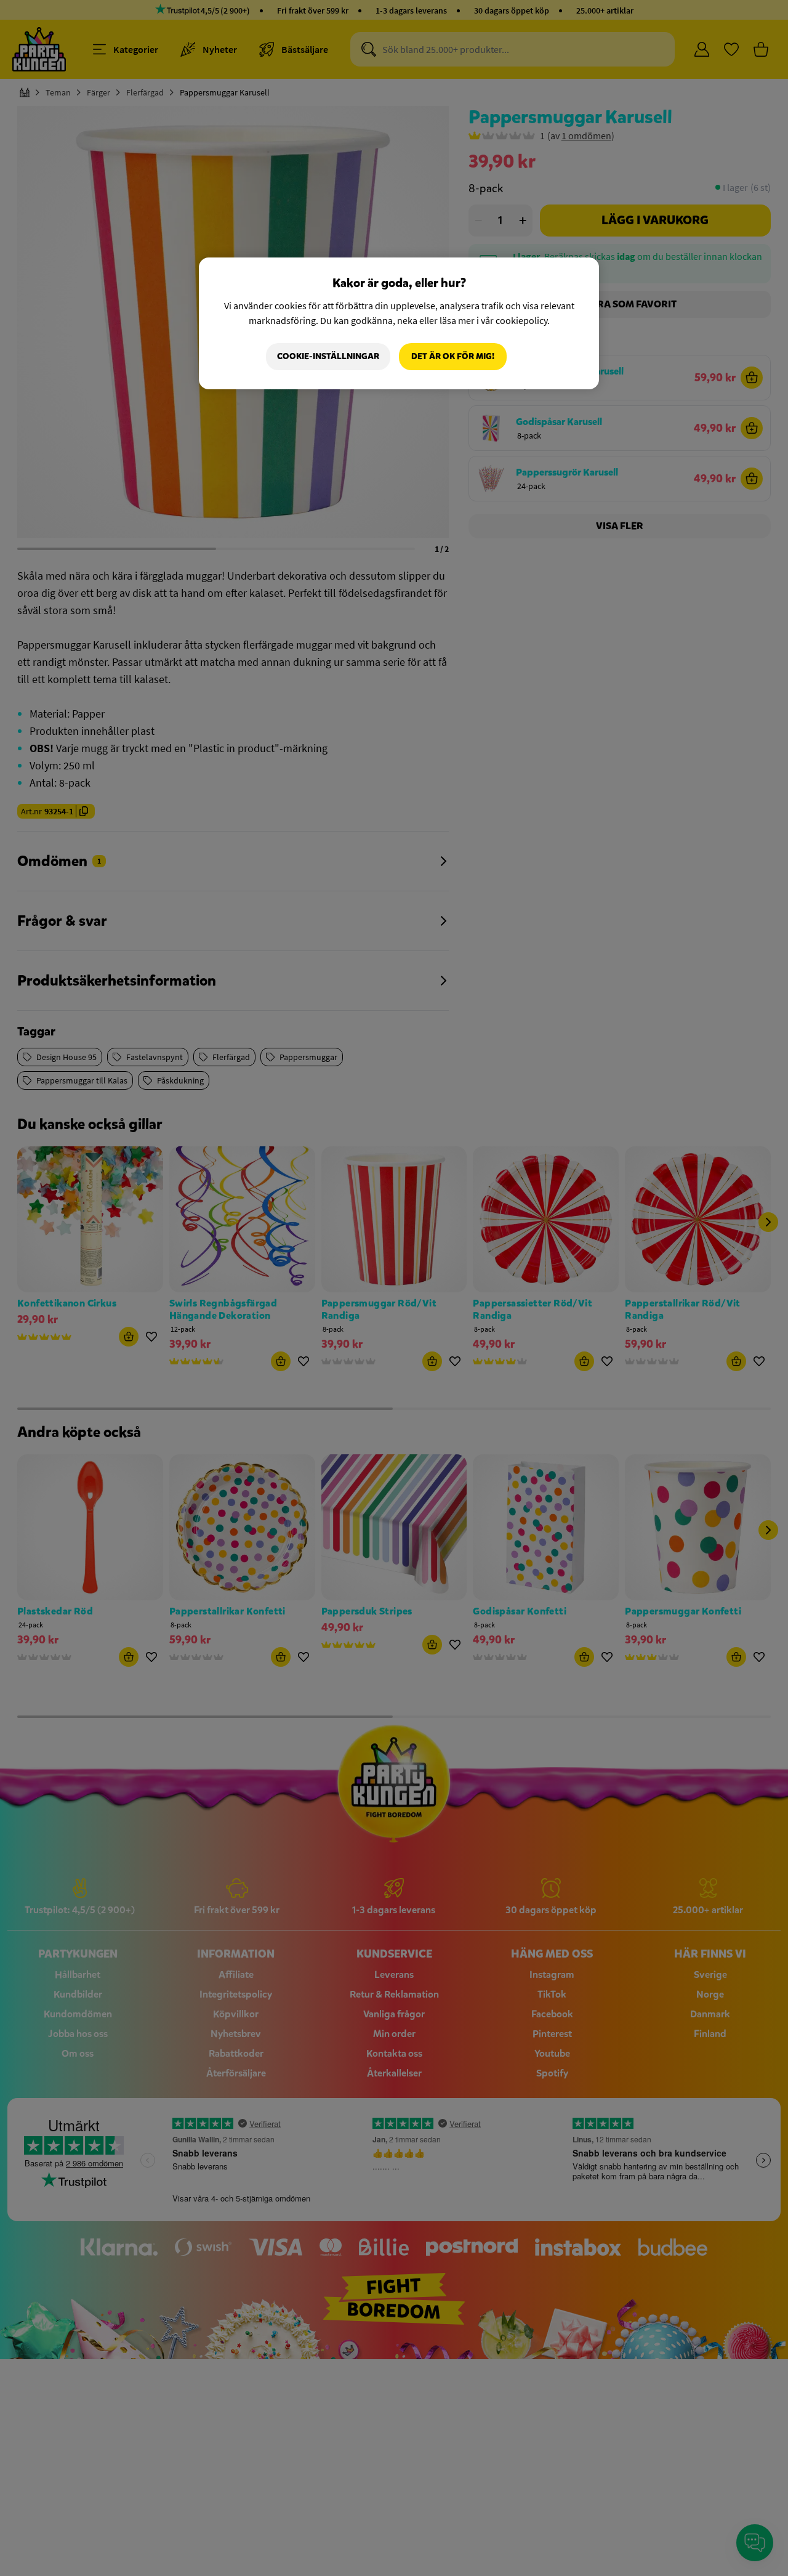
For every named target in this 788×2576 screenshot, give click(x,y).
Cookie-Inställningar (328, 356)
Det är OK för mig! (453, 356)
